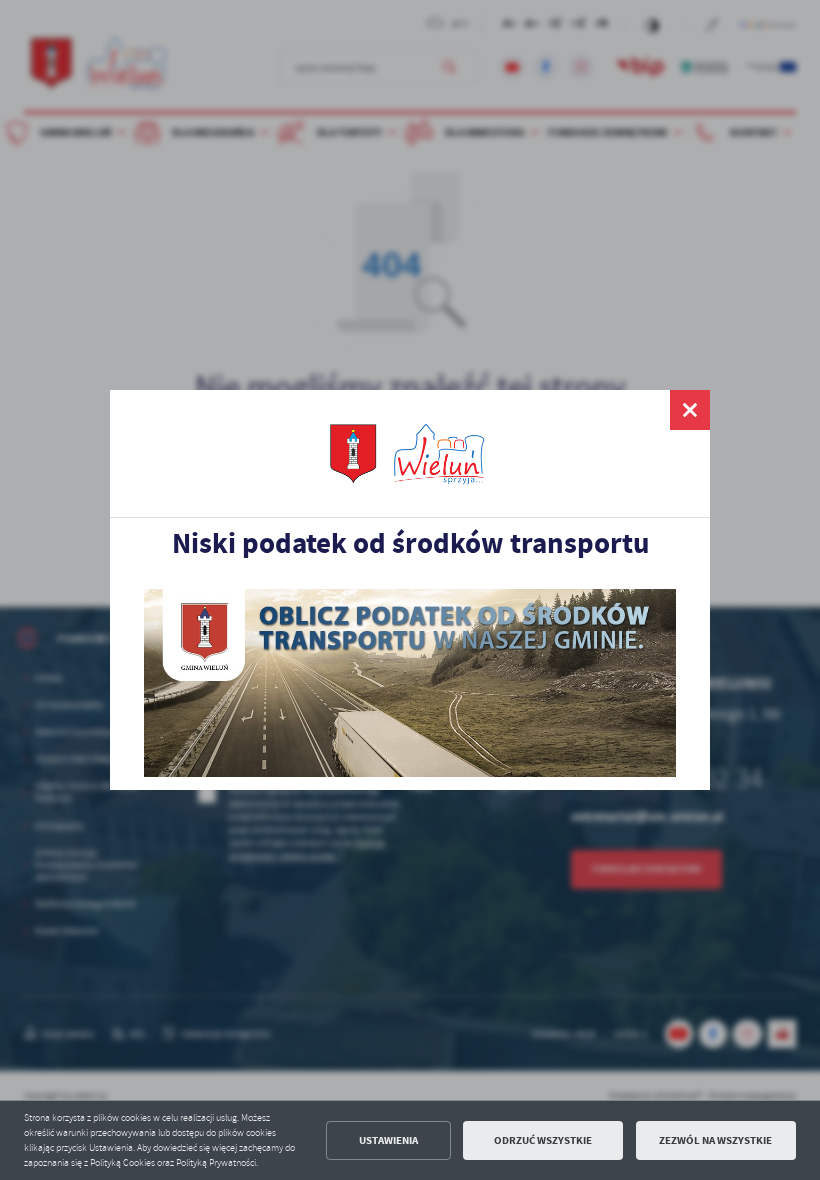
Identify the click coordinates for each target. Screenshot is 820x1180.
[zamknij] (690, 410)
